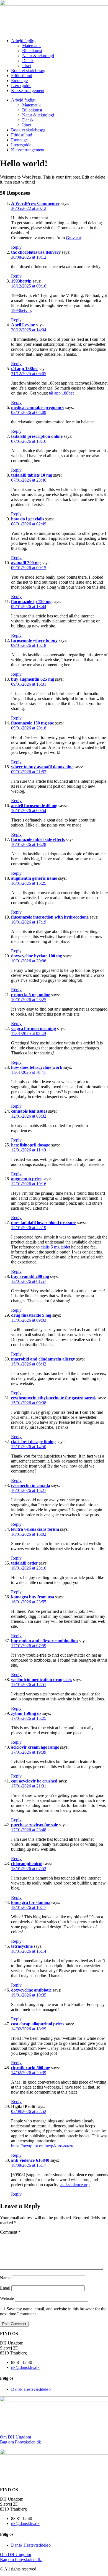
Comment (10, 2232)
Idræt (27, 66)
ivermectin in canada (31, 1485)
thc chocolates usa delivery (36, 252)
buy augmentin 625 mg (33, 679)
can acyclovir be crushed (34, 1781)
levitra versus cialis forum (35, 1529)
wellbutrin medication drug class (42, 1679)
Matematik (31, 46)
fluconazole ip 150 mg (31, 602)
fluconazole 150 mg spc (33, 723)
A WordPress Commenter (35, 203)
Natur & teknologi (38, 56)
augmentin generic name (34, 878)
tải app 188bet (24, 369)
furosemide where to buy (34, 640)
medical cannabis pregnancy (38, 407)
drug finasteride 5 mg (31, 1315)
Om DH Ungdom (16, 2437)
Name (5, 2278)
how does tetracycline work (37, 1067)
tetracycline (22, 1946)
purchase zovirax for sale (34, 1825)
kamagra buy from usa (33, 1597)
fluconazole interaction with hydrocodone (50, 917)
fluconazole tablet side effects (38, 839)
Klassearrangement (28, 91)
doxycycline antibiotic (31, 1990)
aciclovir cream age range (35, 1747)
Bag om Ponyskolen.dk (20, 2442)
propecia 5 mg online (31, 995)
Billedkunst (32, 51)
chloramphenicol (27, 1864)
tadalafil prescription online (37, 436)
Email (5, 2288)
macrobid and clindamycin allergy (43, 1359)
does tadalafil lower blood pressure (44, 1223)
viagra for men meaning (34, 1028)
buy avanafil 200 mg (30, 1276)
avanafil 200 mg (26, 563)
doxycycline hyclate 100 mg (37, 956)
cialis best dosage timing (33, 1442)
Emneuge (19, 81)
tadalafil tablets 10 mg (32, 475)
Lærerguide (21, 86)
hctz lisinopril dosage (31, 1145)
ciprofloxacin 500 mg (31, 2068)
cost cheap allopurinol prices (38, 2024)
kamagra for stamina (31, 1902)
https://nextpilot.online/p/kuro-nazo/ (42, 2146)
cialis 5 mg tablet (55, 1247)
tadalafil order (25, 1563)
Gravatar (73, 238)
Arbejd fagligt (23, 41)
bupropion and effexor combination (44, 1641)
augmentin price (26, 1179)
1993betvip (21, 281)
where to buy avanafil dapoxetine (42, 767)
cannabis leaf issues (29, 1111)
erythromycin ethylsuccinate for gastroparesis (54, 1398)
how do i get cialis (28, 519)
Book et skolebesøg (28, 71)
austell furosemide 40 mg (34, 806)
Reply (16, 247)
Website (7, 2298)
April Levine (23, 325)
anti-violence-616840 (30, 2160)
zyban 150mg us (26, 1713)
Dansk (28, 61)
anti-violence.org (75, 2185)
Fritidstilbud (22, 76)
